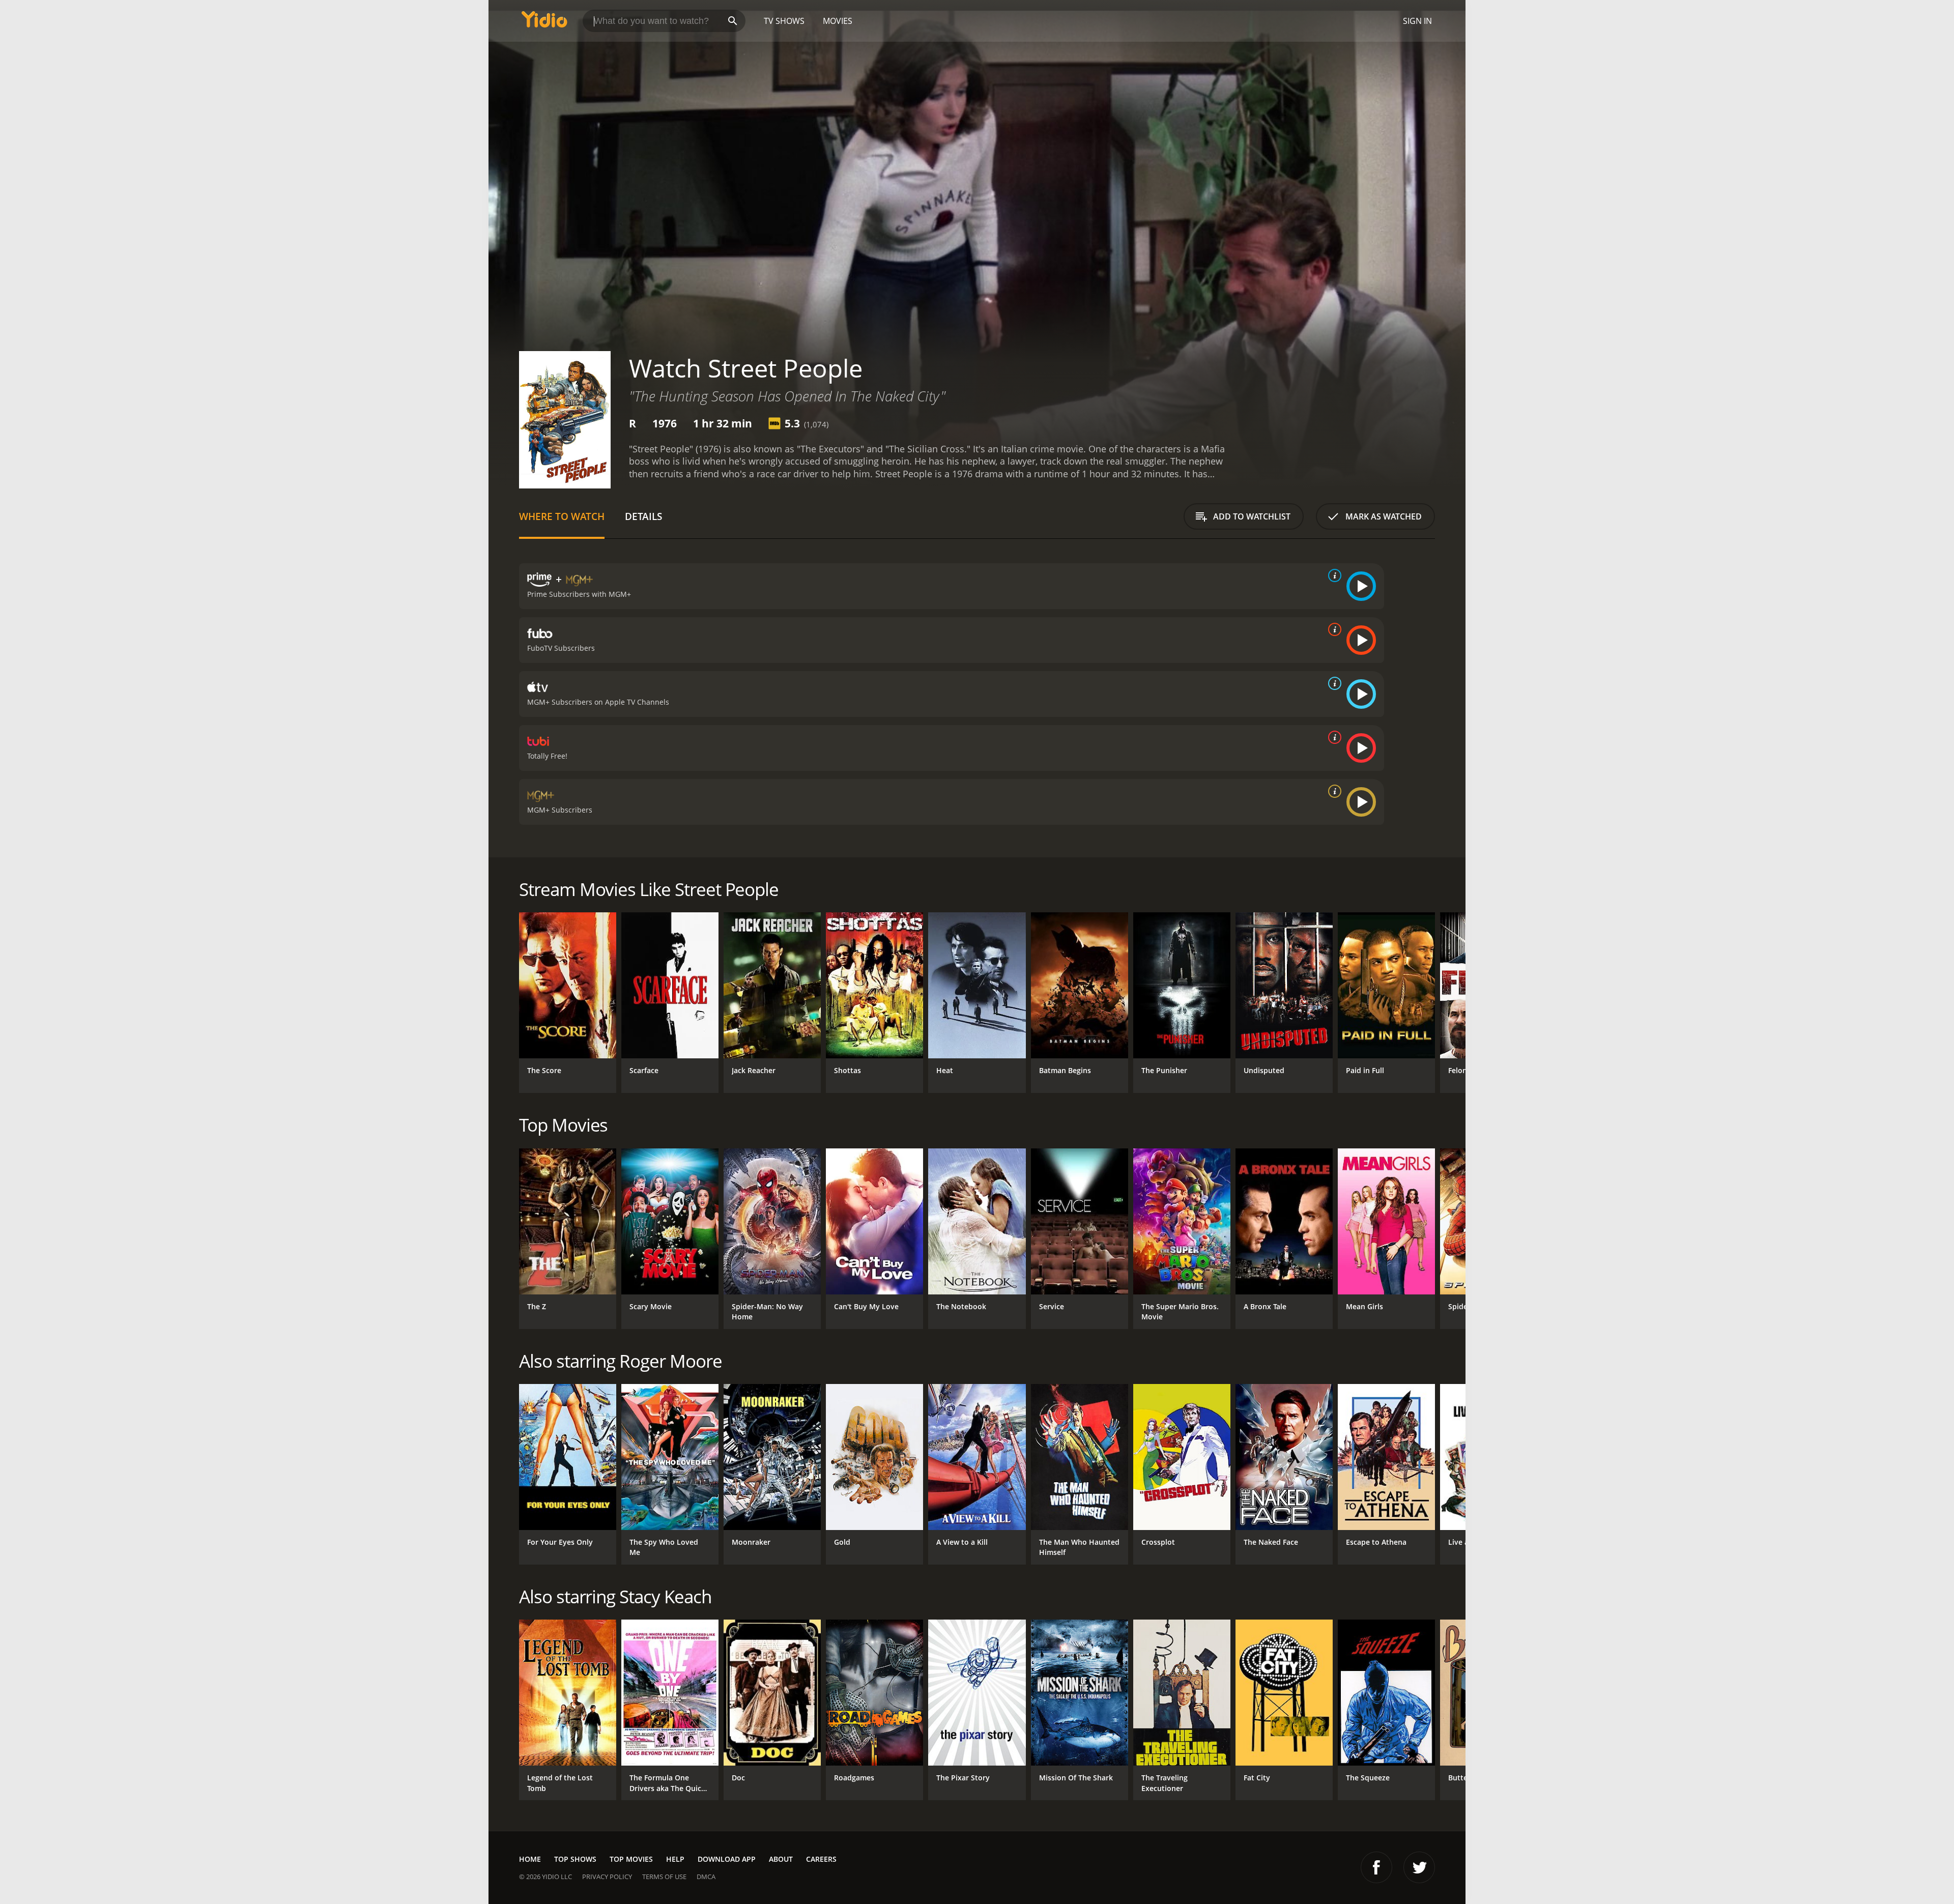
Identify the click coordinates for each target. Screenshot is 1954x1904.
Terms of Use (664, 1877)
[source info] (1333, 575)
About (781, 1859)
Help (675, 1859)
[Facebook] (1376, 1867)
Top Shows (575, 1859)
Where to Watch (562, 516)
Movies (838, 21)
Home (530, 1859)
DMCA (706, 1877)
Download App (727, 1859)
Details (643, 516)
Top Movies (631, 1859)
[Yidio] (544, 23)
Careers (821, 1859)
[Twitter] (1419, 1867)
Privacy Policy (607, 1877)
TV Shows (784, 21)
